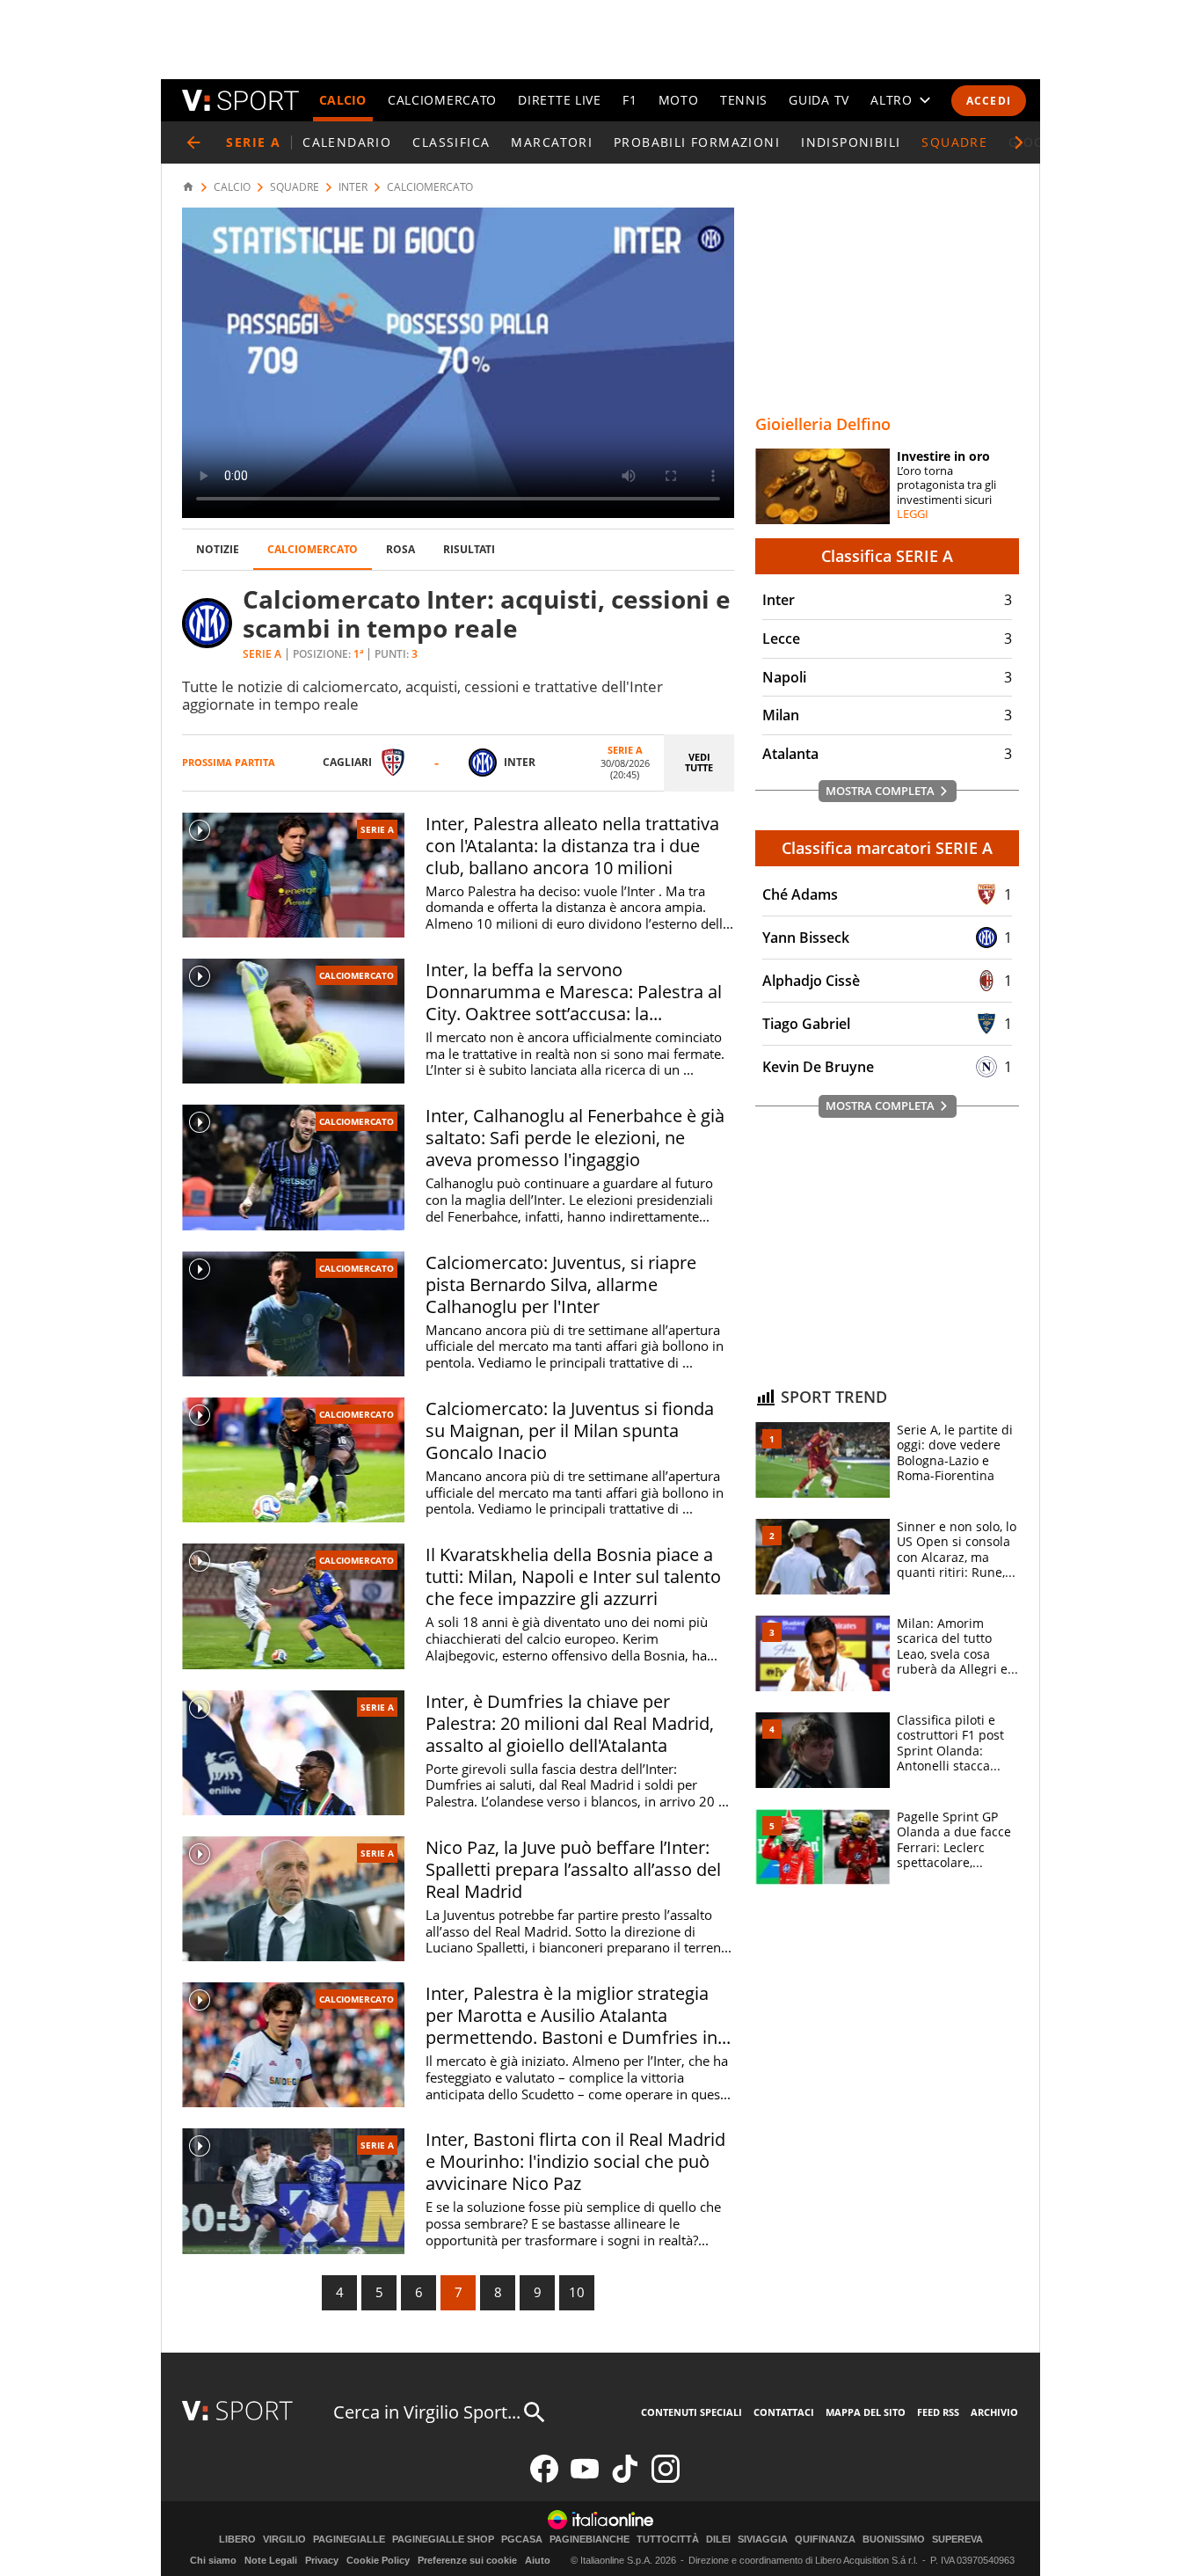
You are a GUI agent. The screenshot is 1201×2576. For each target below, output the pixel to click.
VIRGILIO (284, 2540)
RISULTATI (469, 549)
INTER (353, 187)
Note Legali (271, 2560)
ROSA (400, 549)
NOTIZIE (218, 549)
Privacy (322, 2560)
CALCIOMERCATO (442, 100)
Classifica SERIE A (887, 556)
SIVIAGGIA (763, 2540)
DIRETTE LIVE (559, 100)
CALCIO (343, 100)
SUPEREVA (957, 2540)
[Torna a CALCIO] (193, 142)
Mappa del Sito (866, 2412)
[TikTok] (625, 2479)
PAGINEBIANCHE (590, 2540)
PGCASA (522, 2540)
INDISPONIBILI (851, 142)
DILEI (718, 2540)
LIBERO (237, 2540)
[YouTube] (585, 2479)
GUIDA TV (819, 100)
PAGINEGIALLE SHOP (443, 2540)
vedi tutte (699, 763)
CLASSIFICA (451, 142)
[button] (1019, 142)
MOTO (679, 100)
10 (577, 2292)
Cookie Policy (378, 2560)
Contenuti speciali (691, 2412)
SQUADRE (954, 142)
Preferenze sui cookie (467, 2560)
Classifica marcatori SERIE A (887, 848)
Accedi (989, 101)
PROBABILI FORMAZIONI (697, 142)
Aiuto (538, 2560)
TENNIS (744, 100)
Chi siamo (213, 2560)
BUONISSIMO (894, 2540)
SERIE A (377, 829)
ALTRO (892, 100)
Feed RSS (938, 2412)
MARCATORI (552, 142)
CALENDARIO (347, 142)
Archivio (994, 2412)
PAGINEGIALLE (349, 2540)
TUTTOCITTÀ (668, 2540)
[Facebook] (544, 2479)
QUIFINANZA (825, 2540)
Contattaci (784, 2412)
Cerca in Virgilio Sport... (427, 2412)
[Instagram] (666, 2479)
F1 (630, 100)
